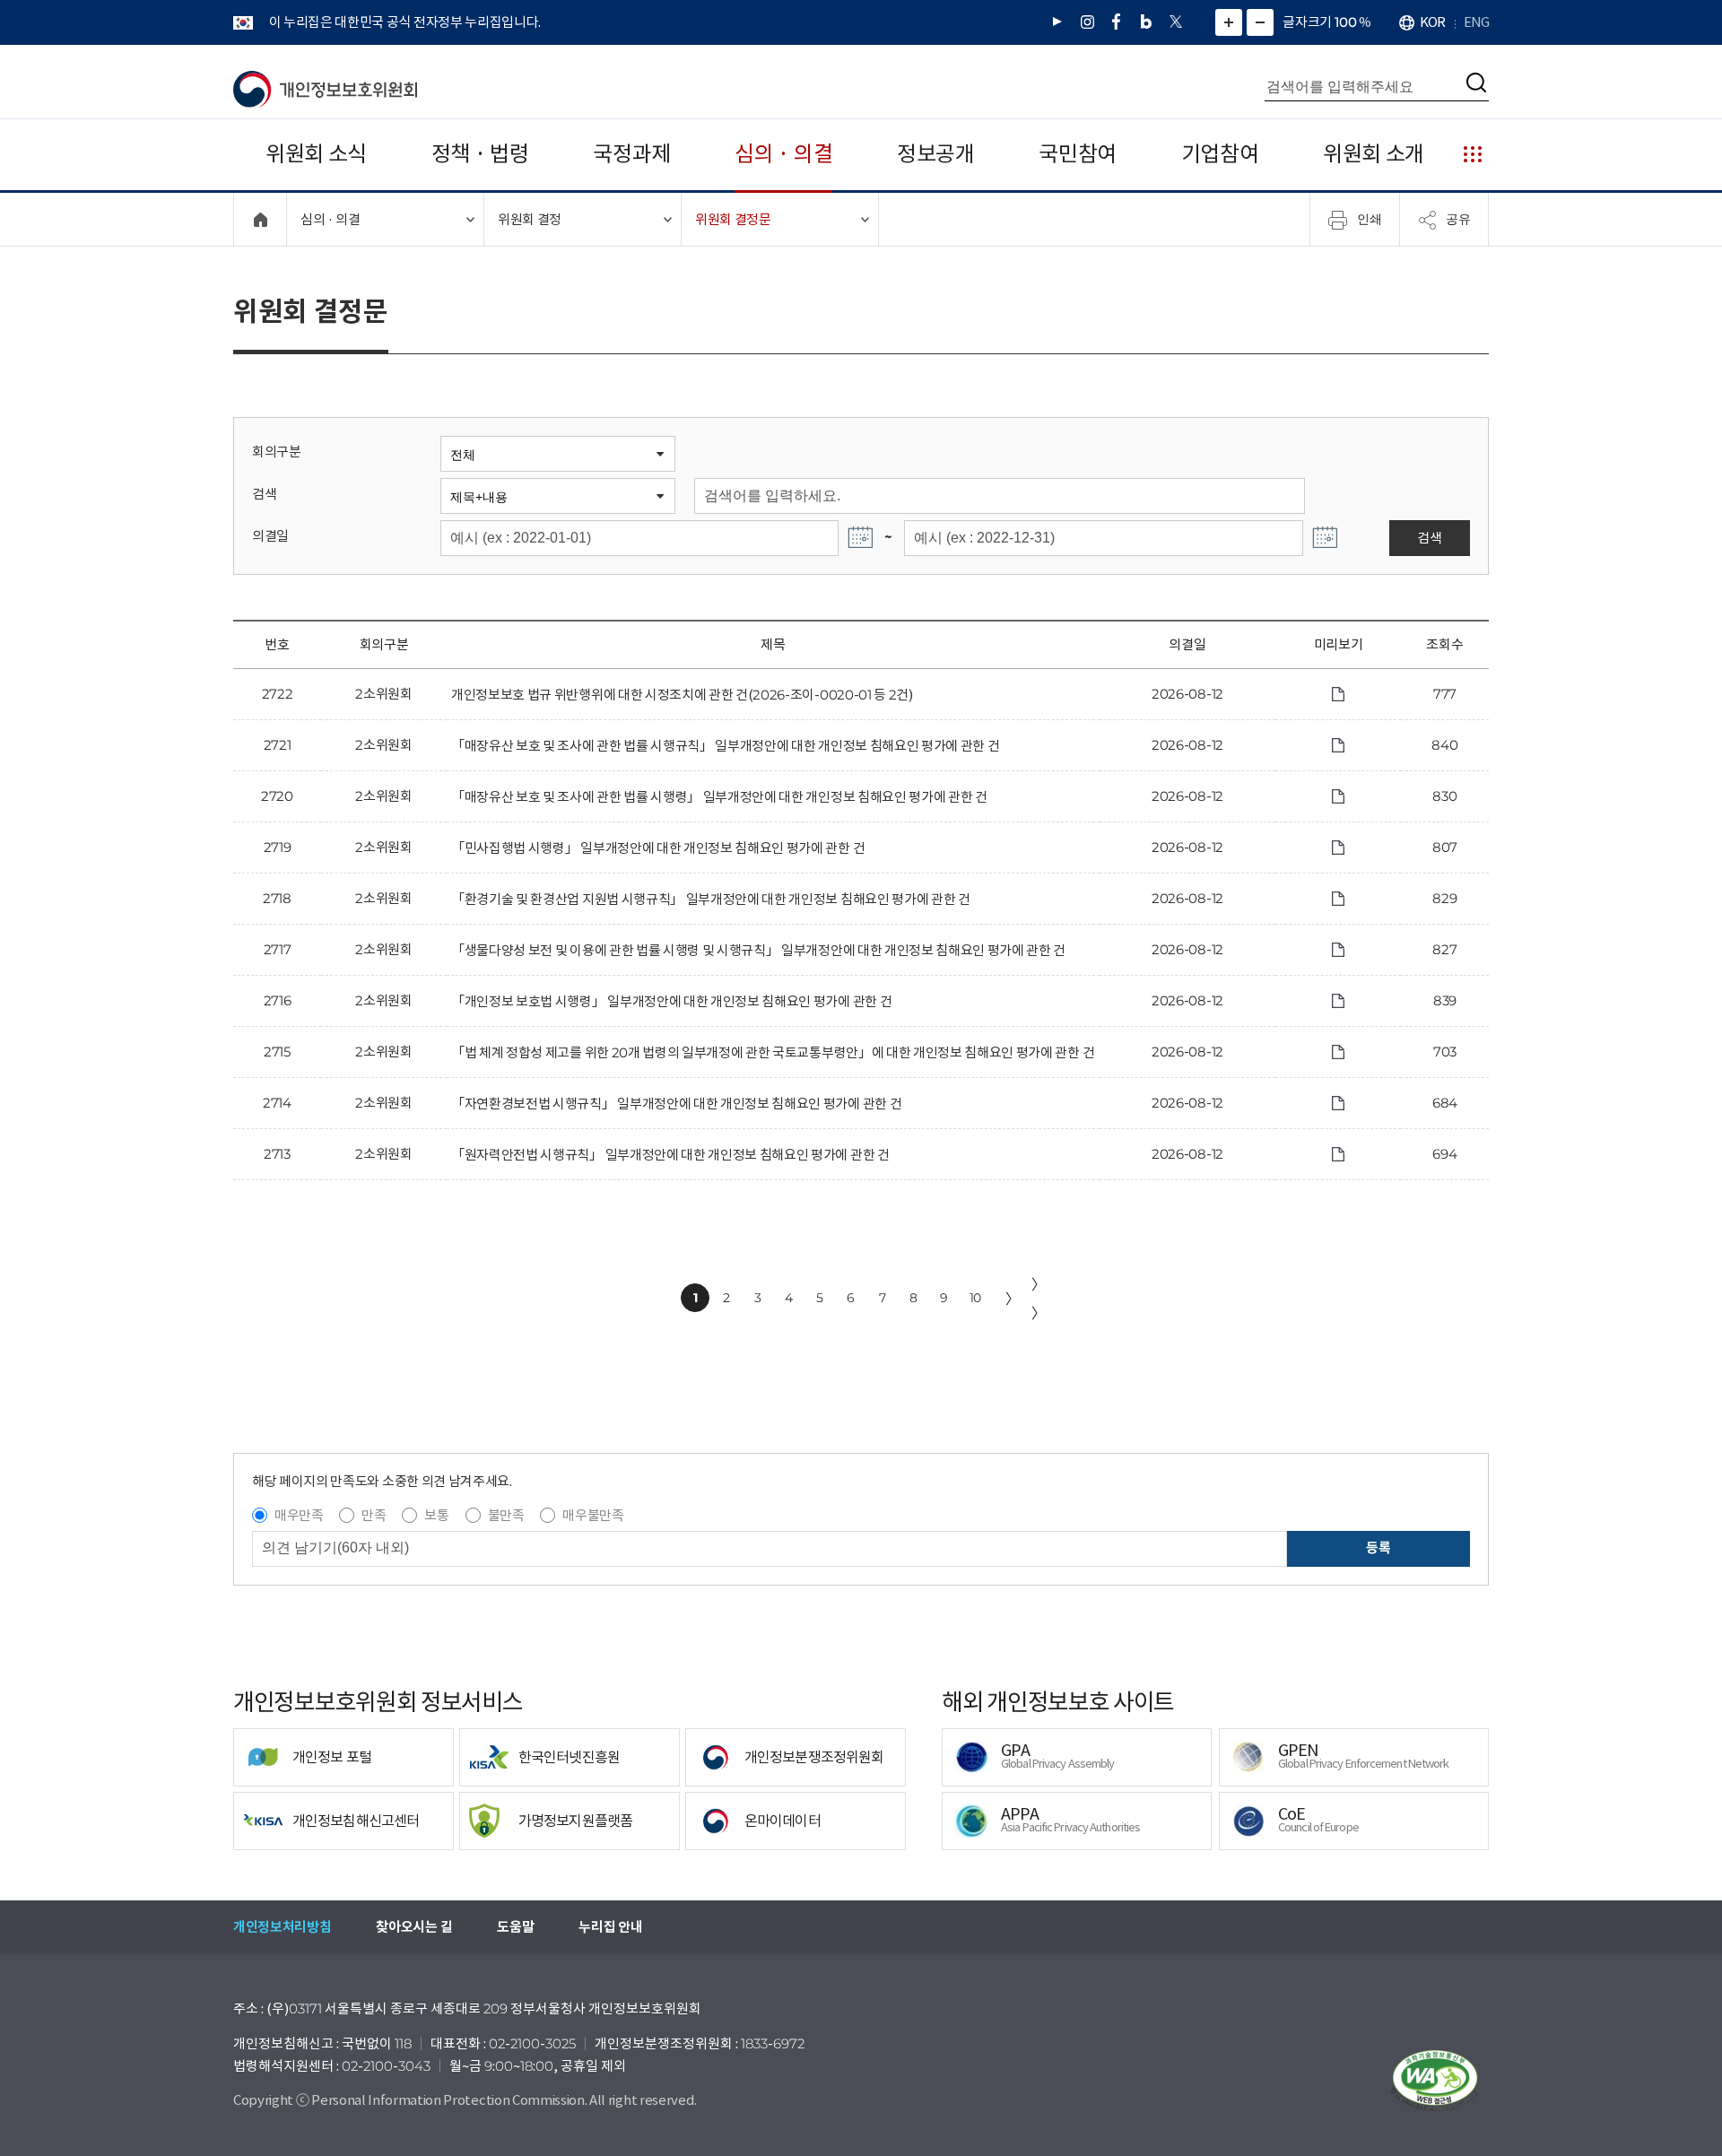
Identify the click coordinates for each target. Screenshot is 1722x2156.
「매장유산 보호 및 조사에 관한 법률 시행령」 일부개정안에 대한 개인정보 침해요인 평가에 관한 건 (719, 797)
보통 (436, 1515)
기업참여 (1220, 154)
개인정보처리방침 (282, 1927)
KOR (1432, 22)
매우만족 (299, 1515)
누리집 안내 (610, 1927)
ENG (1476, 22)
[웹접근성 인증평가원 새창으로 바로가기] (1435, 2081)
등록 (1378, 1547)
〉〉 (1039, 1299)
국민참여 (1078, 154)
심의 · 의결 (783, 154)
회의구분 (277, 452)
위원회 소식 (316, 154)
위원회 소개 (1374, 154)
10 (975, 1298)
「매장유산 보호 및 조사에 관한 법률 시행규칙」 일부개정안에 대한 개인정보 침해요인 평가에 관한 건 (725, 746)
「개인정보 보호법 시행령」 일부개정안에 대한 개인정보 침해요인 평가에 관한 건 (671, 1001)
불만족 (506, 1515)
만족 (374, 1515)
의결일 (270, 536)
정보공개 (936, 154)
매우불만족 (593, 1515)
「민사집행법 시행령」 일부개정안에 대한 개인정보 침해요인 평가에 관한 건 (658, 848)
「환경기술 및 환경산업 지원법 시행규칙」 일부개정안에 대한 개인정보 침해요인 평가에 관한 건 (711, 899)
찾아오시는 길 (414, 1927)
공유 (1458, 219)
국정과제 (632, 154)
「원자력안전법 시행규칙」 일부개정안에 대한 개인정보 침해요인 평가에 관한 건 (670, 1155)
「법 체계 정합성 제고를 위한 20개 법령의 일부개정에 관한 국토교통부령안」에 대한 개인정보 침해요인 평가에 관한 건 (773, 1052)
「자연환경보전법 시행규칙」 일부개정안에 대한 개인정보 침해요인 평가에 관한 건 (676, 1104)
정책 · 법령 (480, 154)
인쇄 (1370, 219)
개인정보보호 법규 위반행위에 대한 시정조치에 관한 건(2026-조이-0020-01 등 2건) (682, 695)
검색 (264, 494)
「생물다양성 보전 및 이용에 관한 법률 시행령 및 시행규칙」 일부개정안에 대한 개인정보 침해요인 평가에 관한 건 (758, 950)
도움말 (515, 1927)
